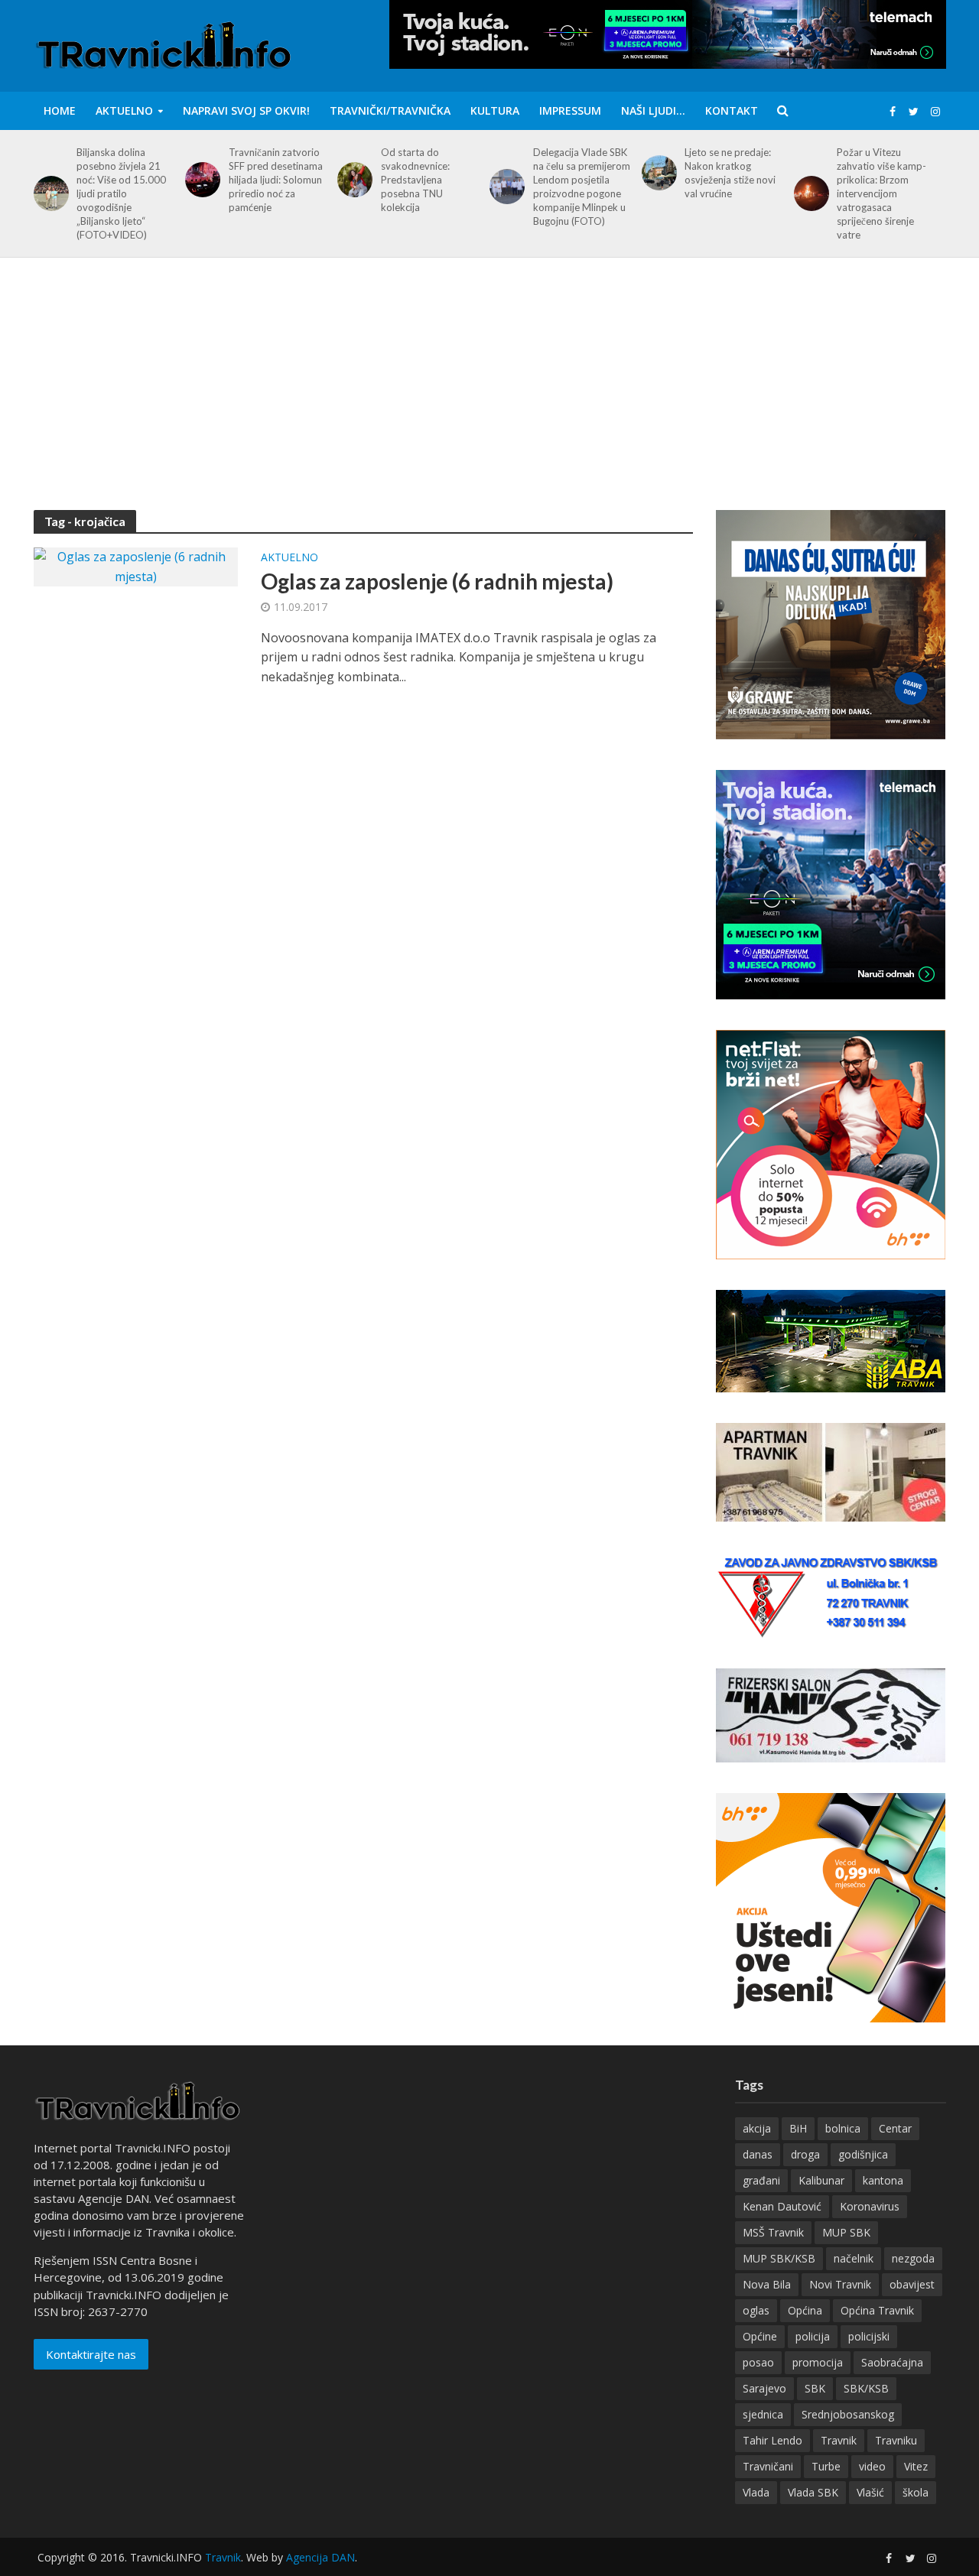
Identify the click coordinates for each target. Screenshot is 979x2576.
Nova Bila (767, 2284)
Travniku (896, 2440)
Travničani (768, 2466)
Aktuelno (124, 110)
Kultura (495, 110)
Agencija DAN (320, 2557)
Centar (895, 2128)
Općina (805, 2310)
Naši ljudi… (653, 110)
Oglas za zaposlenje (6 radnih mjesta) (437, 581)
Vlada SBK (813, 2492)
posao (758, 2362)
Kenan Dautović (782, 2206)
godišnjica (863, 2154)
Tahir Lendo (772, 2440)
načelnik (854, 2258)
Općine (760, 2336)
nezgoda (913, 2258)
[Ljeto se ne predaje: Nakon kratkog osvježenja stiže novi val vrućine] (657, 173)
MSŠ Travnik (773, 2232)
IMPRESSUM (570, 110)
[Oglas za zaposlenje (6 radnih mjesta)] (136, 566)
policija (813, 2336)
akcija (757, 2128)
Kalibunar (821, 2180)
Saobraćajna (892, 2362)
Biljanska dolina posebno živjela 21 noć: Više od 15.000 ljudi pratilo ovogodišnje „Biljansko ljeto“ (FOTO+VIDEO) (121, 193)
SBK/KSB (866, 2388)
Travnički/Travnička (390, 110)
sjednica (763, 2414)
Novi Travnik (840, 2284)
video (872, 2466)
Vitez (916, 2466)
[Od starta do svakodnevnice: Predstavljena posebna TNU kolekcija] (352, 180)
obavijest (912, 2284)
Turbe (826, 2466)
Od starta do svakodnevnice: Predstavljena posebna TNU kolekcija (415, 180)
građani (761, 2180)
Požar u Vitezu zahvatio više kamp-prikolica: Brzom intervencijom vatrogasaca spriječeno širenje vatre (881, 193)
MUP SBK (846, 2232)
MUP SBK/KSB (779, 2258)
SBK (815, 2388)
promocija (818, 2362)
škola (916, 2492)
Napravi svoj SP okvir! (246, 110)
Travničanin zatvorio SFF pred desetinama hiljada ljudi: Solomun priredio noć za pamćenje (276, 180)
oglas (756, 2310)
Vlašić (870, 2492)
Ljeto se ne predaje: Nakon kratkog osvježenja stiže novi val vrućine (730, 173)
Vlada (756, 2492)
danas (758, 2154)
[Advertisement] (489, 395)
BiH (798, 2128)
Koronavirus (870, 2206)
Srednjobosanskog (848, 2414)
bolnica (843, 2128)
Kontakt (732, 110)
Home (60, 110)
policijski (869, 2336)
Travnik (839, 2440)
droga (805, 2154)
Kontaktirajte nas (91, 2354)
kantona (883, 2180)
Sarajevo (764, 2388)
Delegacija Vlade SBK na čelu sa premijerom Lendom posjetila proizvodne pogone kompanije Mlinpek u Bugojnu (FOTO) (582, 187)
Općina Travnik (877, 2310)
